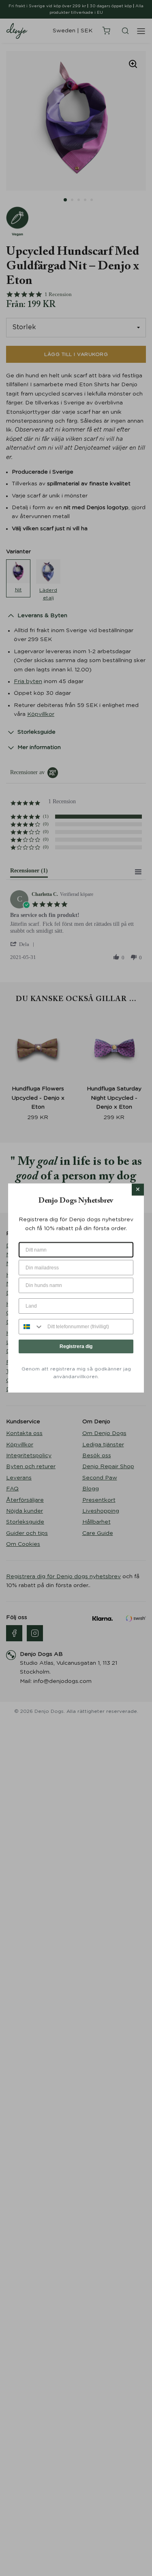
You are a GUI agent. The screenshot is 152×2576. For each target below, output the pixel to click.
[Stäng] (138, 1190)
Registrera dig (76, 1346)
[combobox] (31, 1327)
